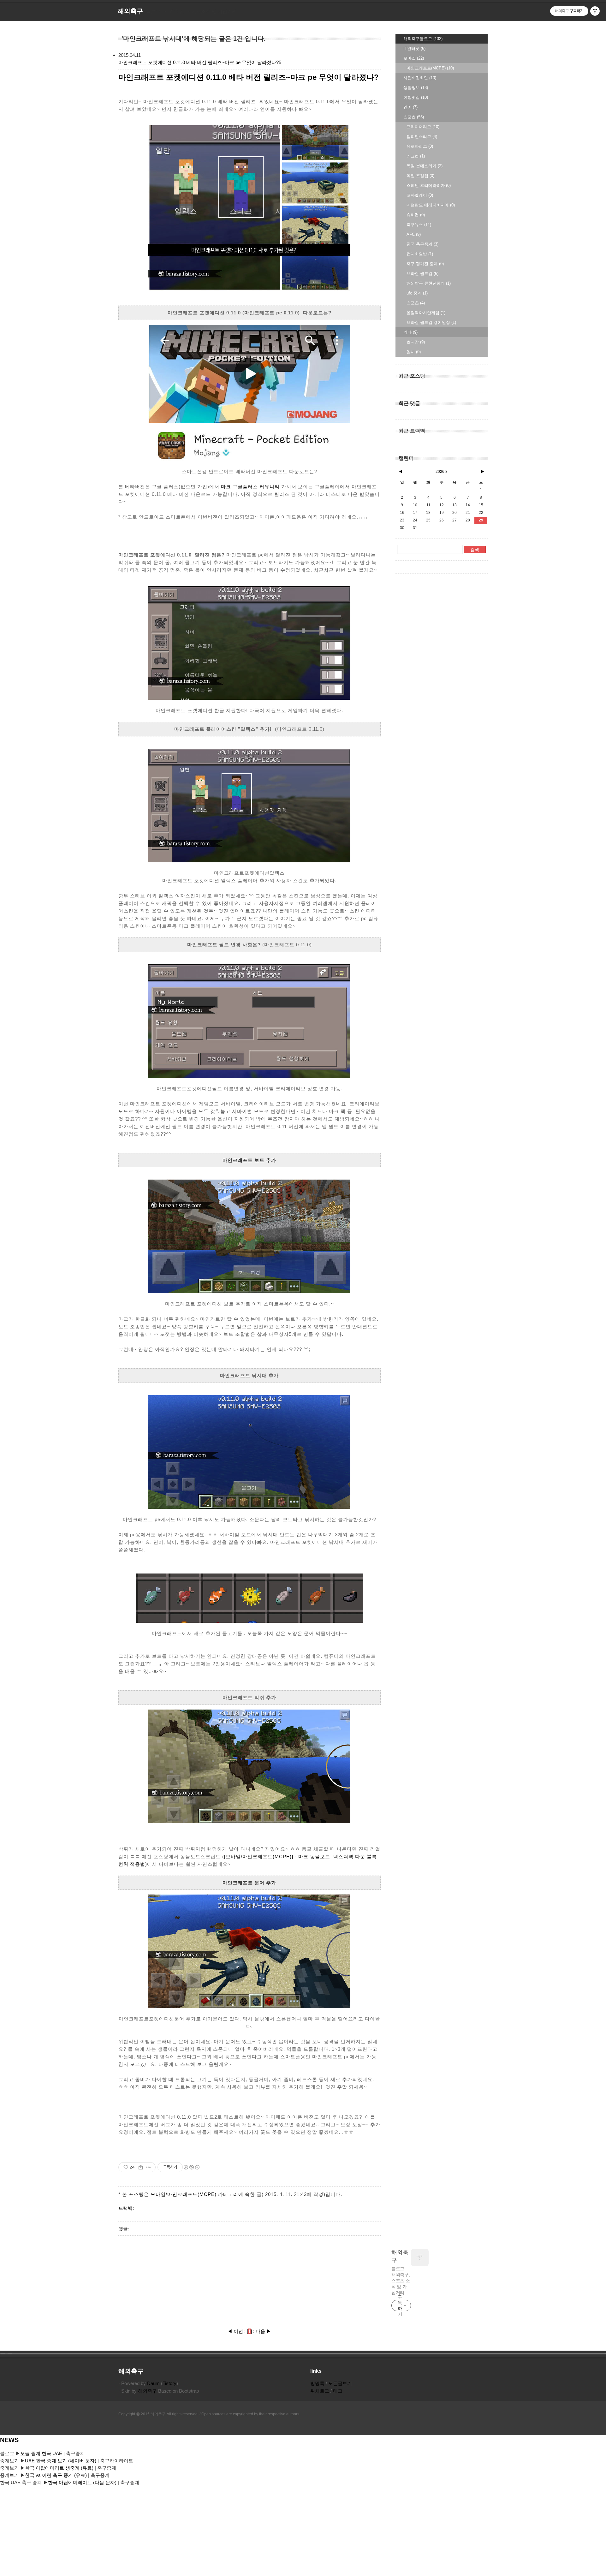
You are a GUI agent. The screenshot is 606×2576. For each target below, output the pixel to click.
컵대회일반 (420, 254)
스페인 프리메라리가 (429, 185)
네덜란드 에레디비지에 (431, 205)
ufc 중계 (417, 293)
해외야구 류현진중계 (429, 283)
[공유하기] (141, 2167)
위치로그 (320, 2391)
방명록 (317, 2383)
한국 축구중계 (422, 244)
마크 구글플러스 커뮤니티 (250, 487)
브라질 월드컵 (422, 274)
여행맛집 (416, 97)
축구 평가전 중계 (425, 264)
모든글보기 (340, 2383)
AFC (414, 234)
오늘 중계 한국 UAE (41, 2453)
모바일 (414, 58)
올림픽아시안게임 (426, 313)
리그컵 (416, 156)
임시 (414, 352)
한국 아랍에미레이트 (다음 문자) (82, 2482)
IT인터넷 (414, 48)
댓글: (124, 2229)
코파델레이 (420, 195)
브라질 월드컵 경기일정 (431, 322)
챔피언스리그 (422, 137)
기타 (410, 332)
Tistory (169, 2383)
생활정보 (416, 88)
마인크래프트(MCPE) (430, 68)
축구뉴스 (419, 225)
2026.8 (442, 472)
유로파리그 (420, 146)
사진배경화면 (420, 78)
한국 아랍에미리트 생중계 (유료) (60, 2468)
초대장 (416, 342)
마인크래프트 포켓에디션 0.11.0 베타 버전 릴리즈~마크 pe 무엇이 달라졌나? (199, 62)
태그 (338, 2391)
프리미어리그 (423, 127)
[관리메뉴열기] (595, 11)
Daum (153, 2383)
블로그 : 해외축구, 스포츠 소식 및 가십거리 (401, 2281)
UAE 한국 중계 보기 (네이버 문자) (61, 2461)
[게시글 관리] (149, 2167)
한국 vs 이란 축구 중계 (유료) (56, 2475)
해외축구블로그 (423, 39)
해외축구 (400, 2256)
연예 (410, 107)
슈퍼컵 (416, 215)
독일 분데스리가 (425, 166)
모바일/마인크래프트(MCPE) (184, 2194)
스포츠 (414, 117)
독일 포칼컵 (420, 176)
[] (249, 2331)
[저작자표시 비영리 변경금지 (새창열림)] (191, 2167)
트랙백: (126, 2208)
